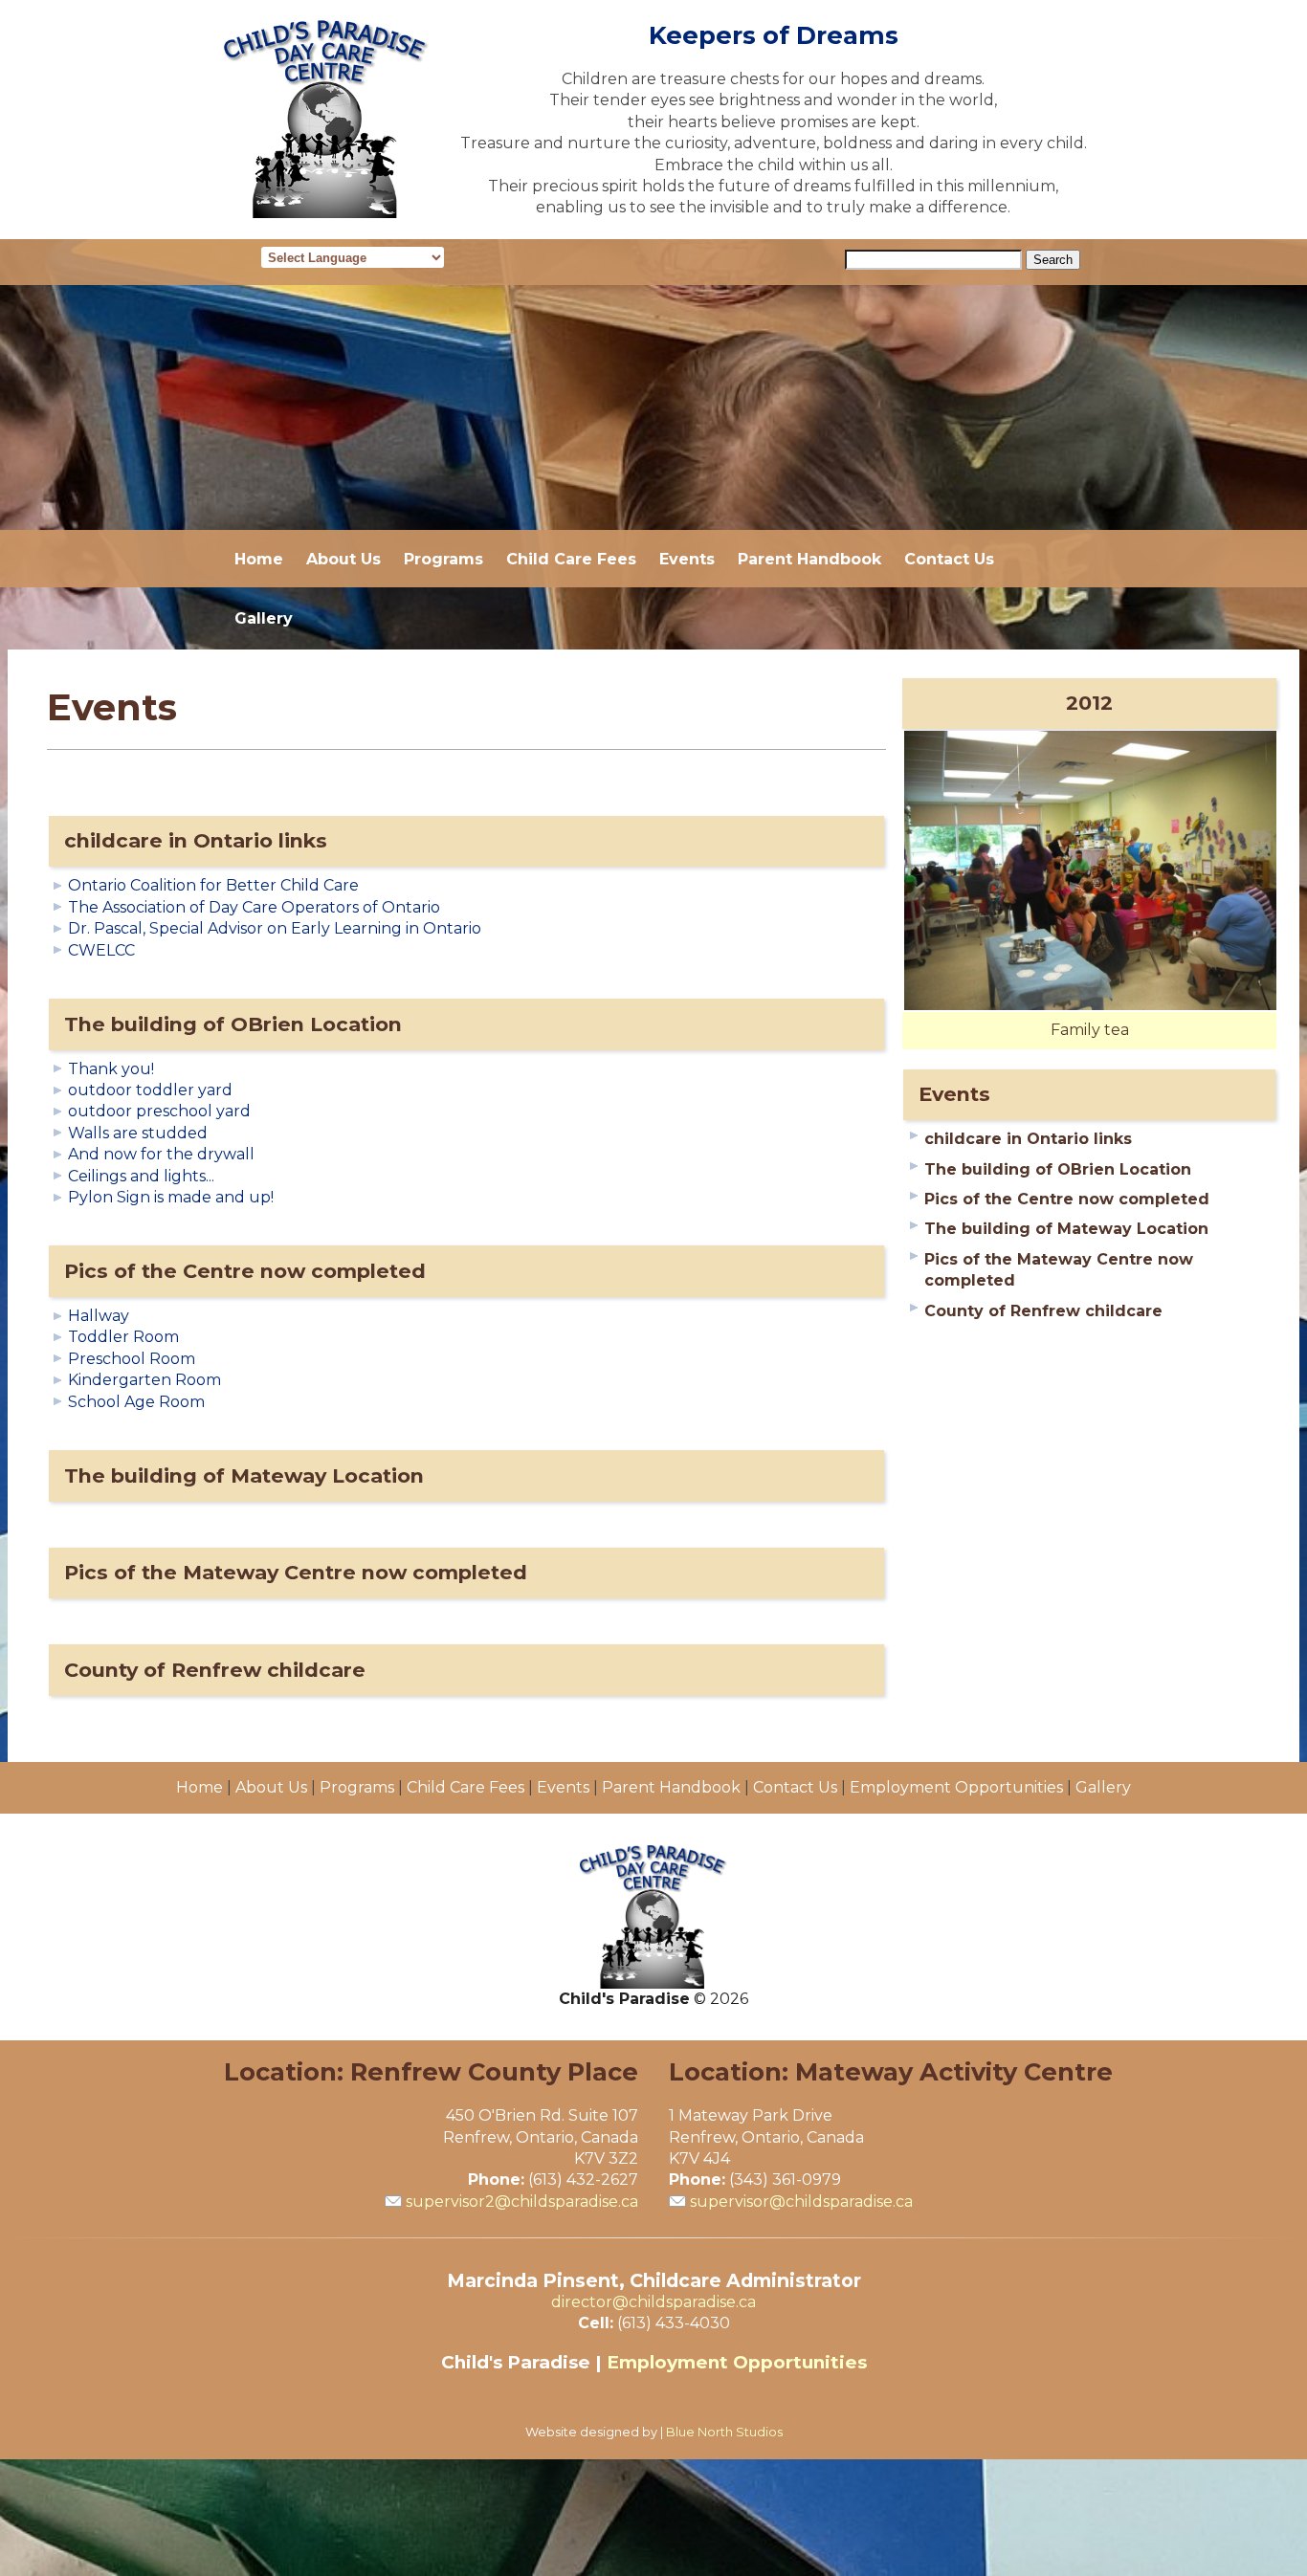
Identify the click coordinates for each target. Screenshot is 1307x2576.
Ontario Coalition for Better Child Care (213, 885)
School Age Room (136, 1402)
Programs (443, 559)
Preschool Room (132, 1359)
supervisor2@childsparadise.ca (522, 2202)
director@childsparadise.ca (653, 2302)
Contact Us (949, 559)
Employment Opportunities (956, 1787)
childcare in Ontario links (196, 840)
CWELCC (101, 950)
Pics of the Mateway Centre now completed (296, 1572)
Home (259, 559)
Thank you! (111, 1069)
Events (687, 559)
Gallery (264, 618)
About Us (343, 559)
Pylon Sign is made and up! (171, 1197)
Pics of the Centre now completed (245, 1271)
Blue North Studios (724, 2432)
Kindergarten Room (144, 1380)
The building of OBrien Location (233, 1024)
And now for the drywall (161, 1154)
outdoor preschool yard (159, 1111)
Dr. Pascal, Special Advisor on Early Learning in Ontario (275, 928)
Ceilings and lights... (141, 1176)
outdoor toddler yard (150, 1090)
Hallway (99, 1316)
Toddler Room (123, 1337)
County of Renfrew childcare (215, 1670)
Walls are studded (138, 1133)
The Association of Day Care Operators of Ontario (254, 907)
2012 (1089, 703)
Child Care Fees (571, 559)
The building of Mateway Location (244, 1475)
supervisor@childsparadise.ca (801, 2202)
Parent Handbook (809, 559)
